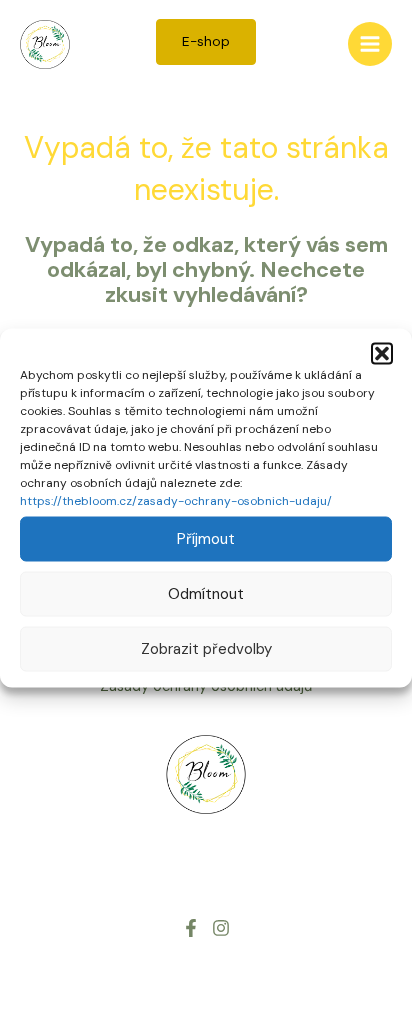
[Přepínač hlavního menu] (370, 44)
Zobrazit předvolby (206, 649)
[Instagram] (221, 928)
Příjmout (206, 539)
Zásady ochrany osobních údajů (206, 686)
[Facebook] (191, 928)
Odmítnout (206, 594)
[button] (382, 353)
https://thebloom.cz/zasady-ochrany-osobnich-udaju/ (176, 500)
